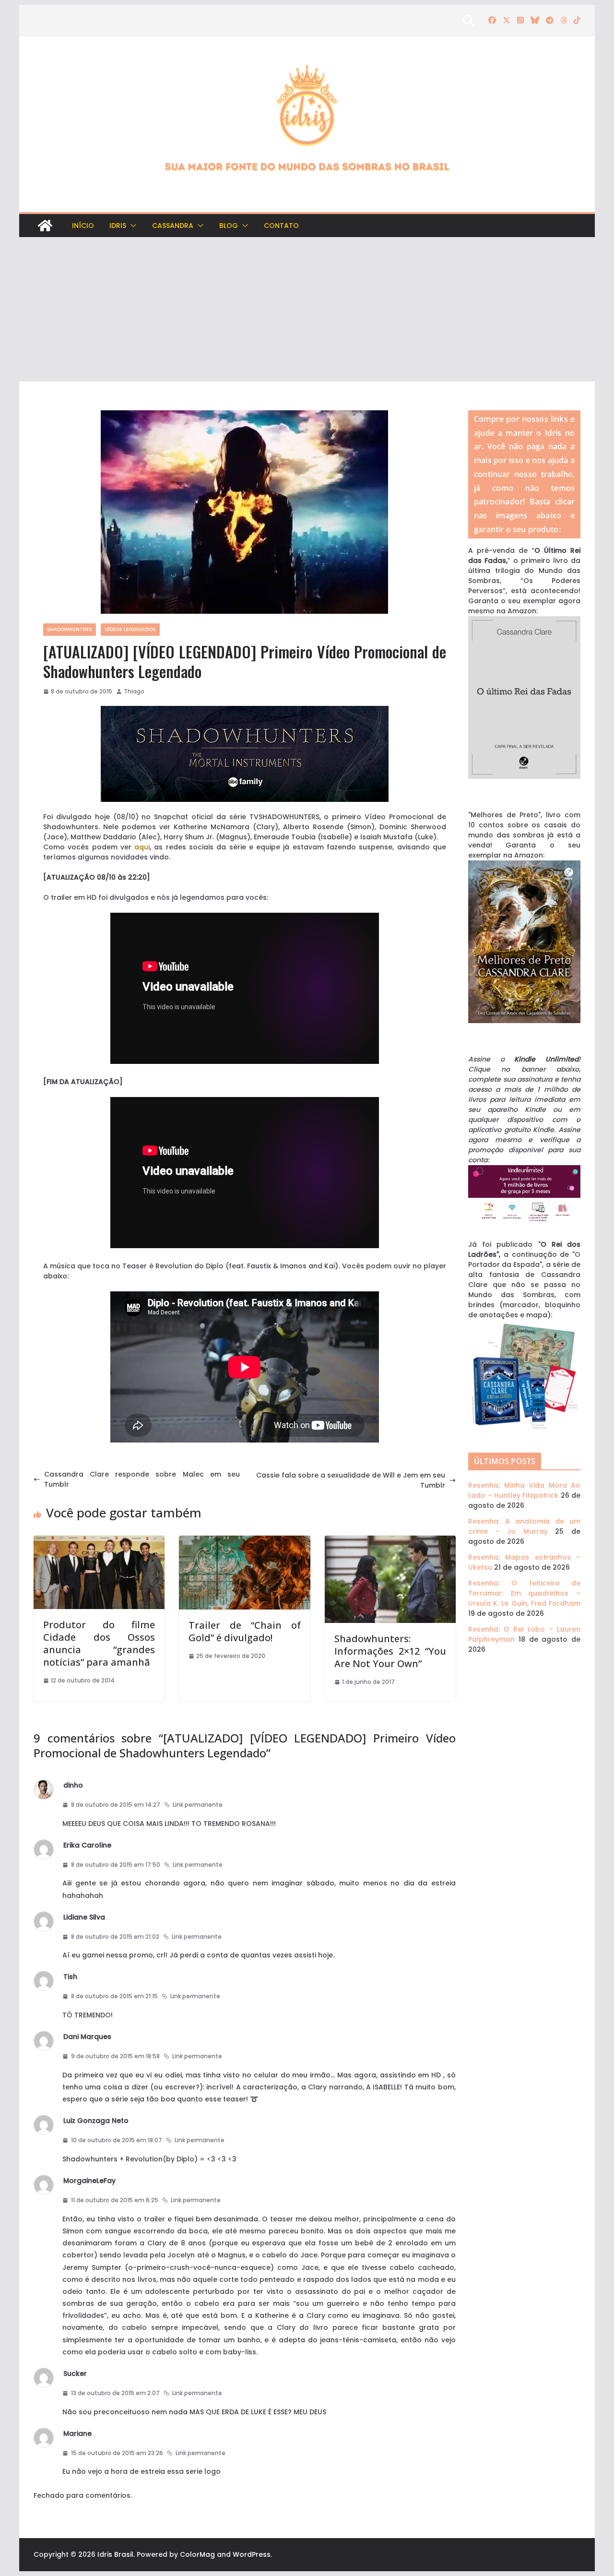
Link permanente (198, 1805)
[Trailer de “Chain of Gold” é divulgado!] (244, 1540)
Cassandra (173, 226)
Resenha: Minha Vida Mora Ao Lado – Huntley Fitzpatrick (524, 1490)
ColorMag (197, 2554)
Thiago (134, 691)
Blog (229, 226)
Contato (281, 226)
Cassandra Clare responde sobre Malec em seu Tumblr (142, 1479)
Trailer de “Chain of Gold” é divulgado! (244, 1631)
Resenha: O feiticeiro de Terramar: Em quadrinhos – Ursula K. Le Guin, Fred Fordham (524, 1593)
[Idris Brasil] (45, 226)
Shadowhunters (70, 629)
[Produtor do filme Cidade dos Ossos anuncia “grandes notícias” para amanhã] (99, 1540)
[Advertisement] (307, 310)
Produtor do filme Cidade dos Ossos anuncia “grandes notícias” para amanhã (99, 1643)
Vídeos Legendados (130, 629)
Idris (118, 226)
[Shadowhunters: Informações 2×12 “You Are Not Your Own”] (390, 1540)
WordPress (252, 2554)
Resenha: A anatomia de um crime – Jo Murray (524, 1526)
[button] (131, 226)
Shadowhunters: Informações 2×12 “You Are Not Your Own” (390, 1651)
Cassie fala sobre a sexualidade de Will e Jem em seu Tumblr (351, 1480)
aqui (142, 847)
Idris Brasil (115, 2554)
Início (83, 226)
